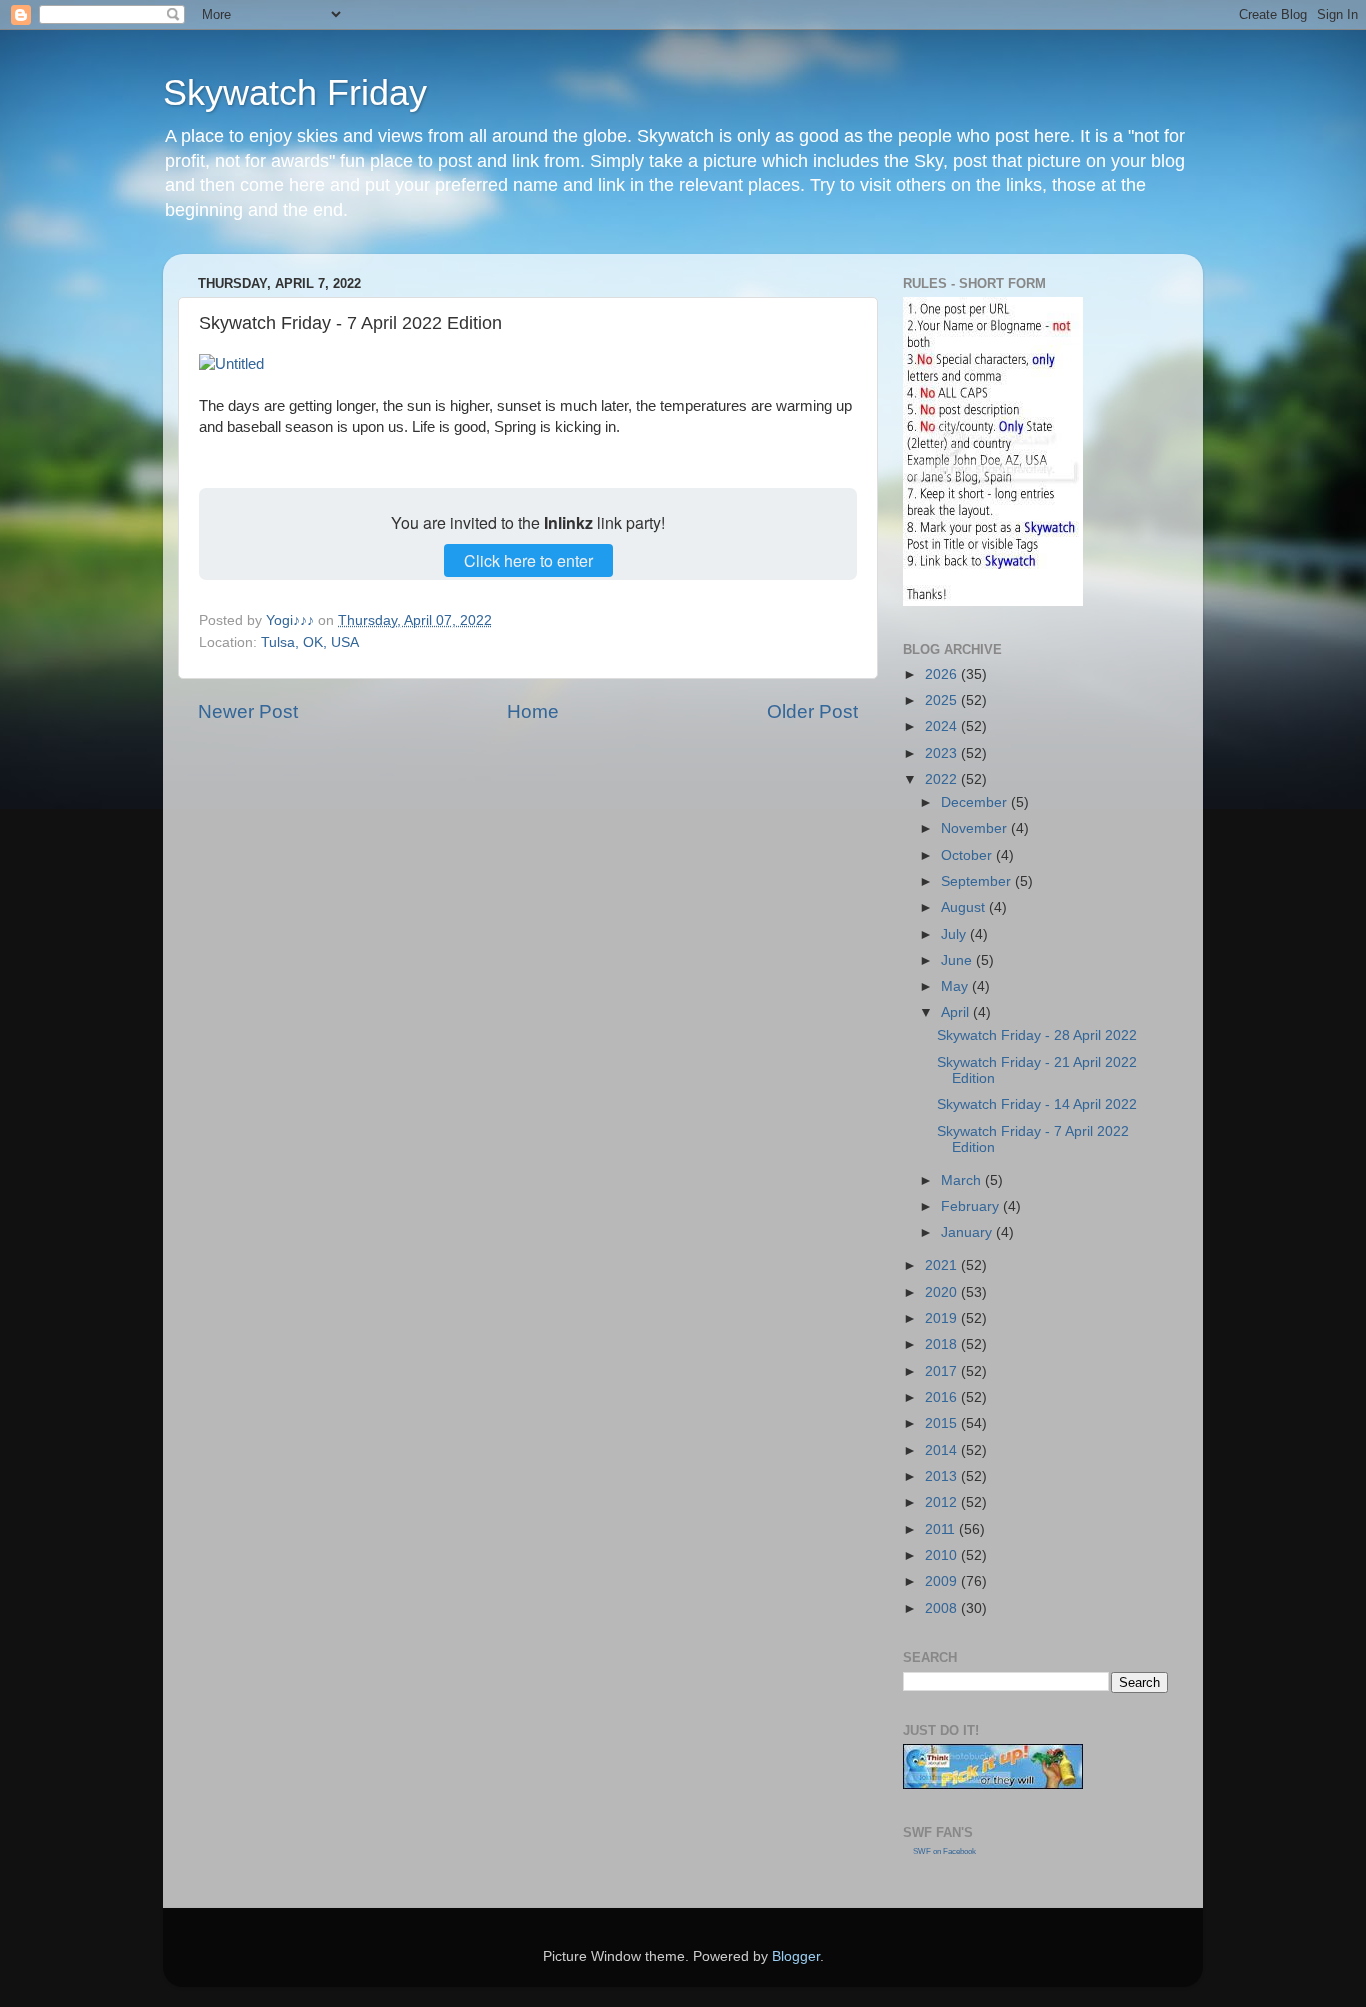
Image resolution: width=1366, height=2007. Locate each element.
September (978, 881)
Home (533, 711)
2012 (943, 1502)
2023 (943, 753)
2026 (943, 674)
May (956, 986)
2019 (943, 1318)
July (955, 934)
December (976, 802)
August (965, 907)
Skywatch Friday (295, 92)
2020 (943, 1292)
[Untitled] (231, 364)
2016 (943, 1397)
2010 (943, 1555)
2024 (943, 726)
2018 (943, 1344)
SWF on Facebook (944, 1851)
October (968, 855)
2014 (943, 1450)
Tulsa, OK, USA (310, 642)
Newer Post (248, 711)
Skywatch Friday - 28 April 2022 (1037, 1035)
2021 (943, 1265)
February (972, 1206)
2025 (943, 700)
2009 (943, 1581)
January (968, 1232)
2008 (943, 1608)
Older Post (812, 711)
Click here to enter (528, 560)
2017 (943, 1371)
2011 (942, 1529)
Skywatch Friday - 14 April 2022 (1037, 1104)
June (958, 960)
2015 (943, 1423)
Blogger (796, 1956)
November (976, 828)
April (957, 1012)
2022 (943, 779)
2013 (943, 1476)
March (963, 1180)
